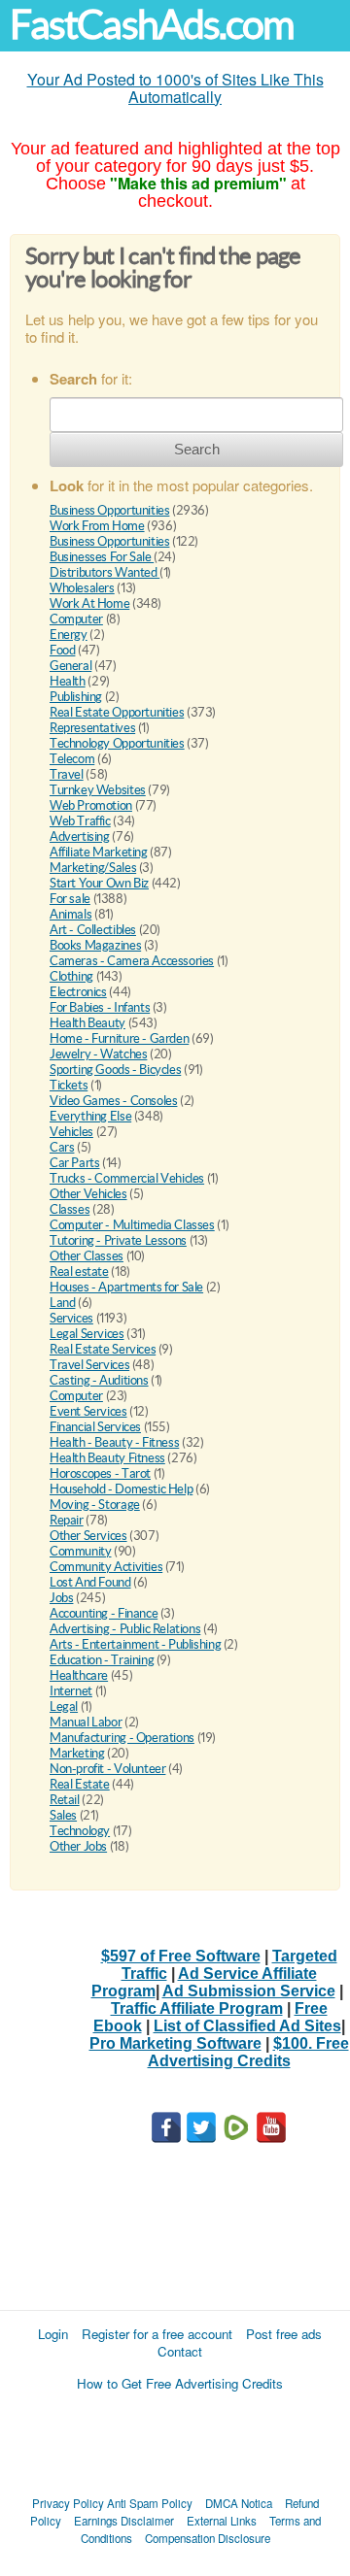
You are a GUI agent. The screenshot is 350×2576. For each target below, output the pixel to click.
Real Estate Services (103, 1349)
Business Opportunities (109, 510)
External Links (222, 2521)
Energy (69, 635)
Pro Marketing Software (175, 2043)
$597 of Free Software (181, 1956)
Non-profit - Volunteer (107, 1769)
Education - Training (102, 1660)
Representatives (92, 728)
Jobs (61, 1598)
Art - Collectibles (93, 930)
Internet (71, 1691)
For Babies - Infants (100, 1007)
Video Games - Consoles (113, 1101)
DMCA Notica (239, 2503)
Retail (65, 1800)
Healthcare (79, 1675)
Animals (70, 914)
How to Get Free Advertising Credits (180, 2383)
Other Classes (87, 1256)
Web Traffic (80, 821)
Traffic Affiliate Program (197, 2008)
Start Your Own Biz (99, 883)
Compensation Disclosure (208, 2538)
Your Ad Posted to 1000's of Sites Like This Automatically (175, 88)
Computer (76, 619)
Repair (67, 1520)
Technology (80, 1831)
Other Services (88, 1536)
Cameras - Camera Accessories (132, 961)
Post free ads (284, 2334)
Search (197, 449)
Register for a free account (157, 2334)
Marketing (77, 1753)
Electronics (78, 992)
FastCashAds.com (152, 25)
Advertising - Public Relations (125, 1629)
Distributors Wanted (105, 572)
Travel (67, 774)
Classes (70, 1209)
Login (53, 2334)
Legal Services (87, 1334)
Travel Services (89, 1365)
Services (71, 1318)
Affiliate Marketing (99, 852)
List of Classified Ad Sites (247, 2026)
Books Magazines (95, 945)
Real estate (79, 1271)
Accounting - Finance (104, 1613)
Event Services (88, 1411)
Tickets (69, 1085)
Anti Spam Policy (150, 2503)
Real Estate (80, 1784)
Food (62, 650)
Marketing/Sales (93, 868)
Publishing (76, 697)
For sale (70, 899)
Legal (64, 1706)
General (70, 666)
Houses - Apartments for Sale (126, 1287)
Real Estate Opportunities (117, 712)
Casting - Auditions (99, 1380)
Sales (63, 1815)
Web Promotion (91, 805)
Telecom (72, 759)
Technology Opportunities (117, 743)
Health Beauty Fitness (107, 1458)
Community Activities (106, 1567)
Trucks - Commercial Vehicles (127, 1178)
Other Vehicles (88, 1194)
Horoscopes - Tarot (100, 1473)
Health (68, 681)
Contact (180, 2351)
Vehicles (71, 1132)
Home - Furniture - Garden (119, 1038)
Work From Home (97, 526)
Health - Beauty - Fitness (114, 1442)
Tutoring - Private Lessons (118, 1240)
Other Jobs (78, 1846)
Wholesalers (82, 588)
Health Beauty (87, 1023)
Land (62, 1303)
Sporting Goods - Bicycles (115, 1070)
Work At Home (89, 603)
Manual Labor (86, 1722)
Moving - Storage (95, 1505)
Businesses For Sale (102, 557)
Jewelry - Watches (98, 1054)
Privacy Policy (68, 2503)
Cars (62, 1147)
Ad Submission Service (249, 1991)
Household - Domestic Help (121, 1489)
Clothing (71, 976)
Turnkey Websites (98, 790)
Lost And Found (90, 1582)
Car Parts (75, 1163)
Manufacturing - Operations (122, 1738)
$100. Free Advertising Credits (248, 2052)
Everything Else (90, 1116)
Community (81, 1551)
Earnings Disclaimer (124, 2521)
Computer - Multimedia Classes (132, 1225)
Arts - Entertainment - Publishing (135, 1644)
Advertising (80, 836)
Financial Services (95, 1427)
